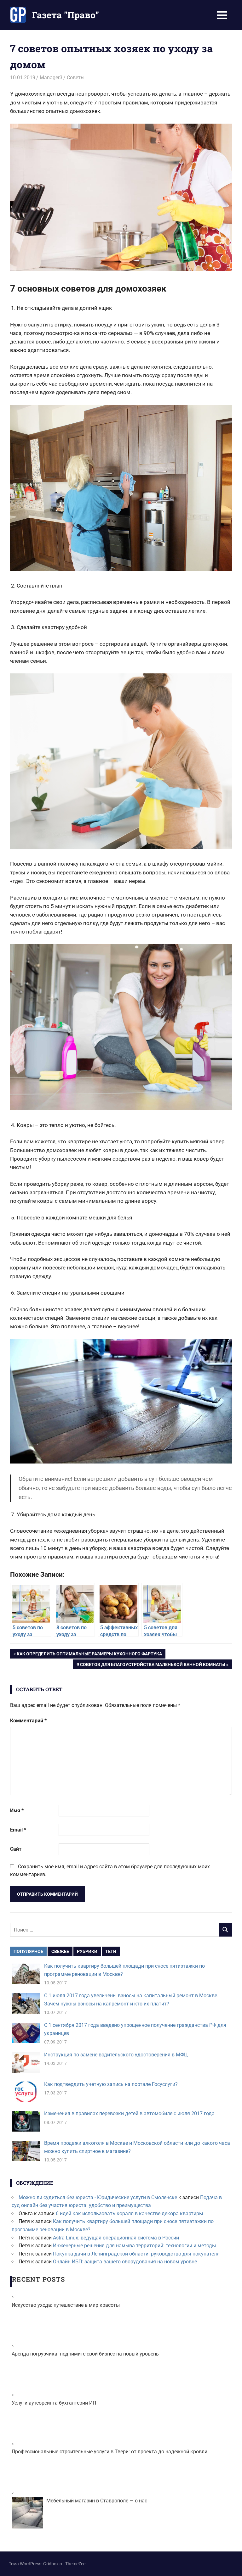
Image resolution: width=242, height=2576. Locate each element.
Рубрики (87, 1951)
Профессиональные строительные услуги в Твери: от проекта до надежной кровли (109, 2452)
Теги (111, 1951)
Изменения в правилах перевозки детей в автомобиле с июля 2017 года (129, 2113)
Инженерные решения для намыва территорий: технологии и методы (134, 2246)
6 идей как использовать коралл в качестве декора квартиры (129, 2214)
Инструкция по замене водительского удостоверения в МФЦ (116, 2055)
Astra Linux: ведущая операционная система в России (116, 2238)
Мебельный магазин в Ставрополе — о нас (97, 2501)
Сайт (16, 1849)
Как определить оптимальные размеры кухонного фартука (89, 1655)
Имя (17, 1811)
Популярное (28, 1951)
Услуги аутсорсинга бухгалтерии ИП (54, 2403)
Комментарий (28, 1721)
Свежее (60, 1951)
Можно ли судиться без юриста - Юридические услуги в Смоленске (98, 2197)
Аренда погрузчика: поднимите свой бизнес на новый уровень (85, 2354)
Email (18, 1830)
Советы (76, 78)
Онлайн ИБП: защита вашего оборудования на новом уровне (125, 2262)
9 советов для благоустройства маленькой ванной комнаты (151, 1665)
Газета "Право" (66, 15)
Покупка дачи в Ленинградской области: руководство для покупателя (136, 2254)
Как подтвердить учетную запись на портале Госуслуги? (111, 2084)
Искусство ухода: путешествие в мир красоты (66, 2305)
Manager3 (51, 78)
